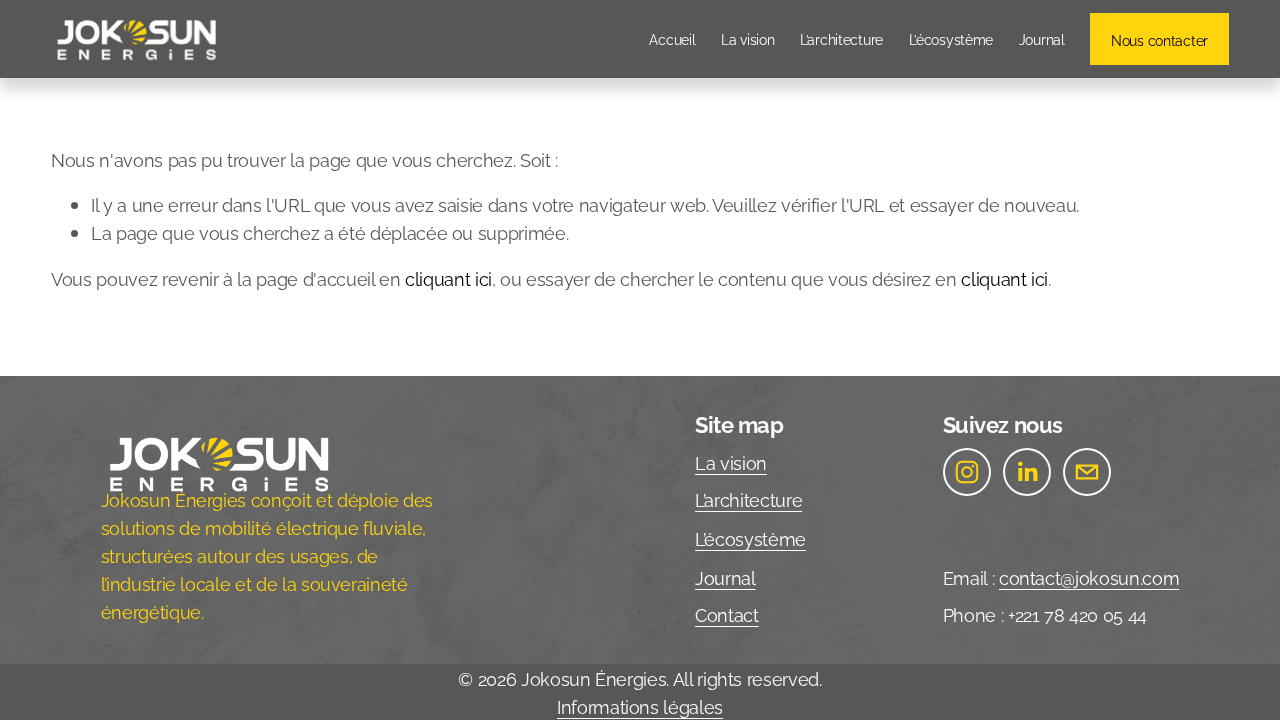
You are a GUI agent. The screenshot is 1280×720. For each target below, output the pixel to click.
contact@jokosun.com (1089, 577)
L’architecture (841, 38)
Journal (1042, 38)
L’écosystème (951, 38)
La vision (747, 38)
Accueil (672, 38)
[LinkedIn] (1027, 472)
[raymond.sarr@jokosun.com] (1087, 472)
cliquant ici (448, 278)
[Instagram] (967, 472)
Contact (727, 614)
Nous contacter (1159, 39)
